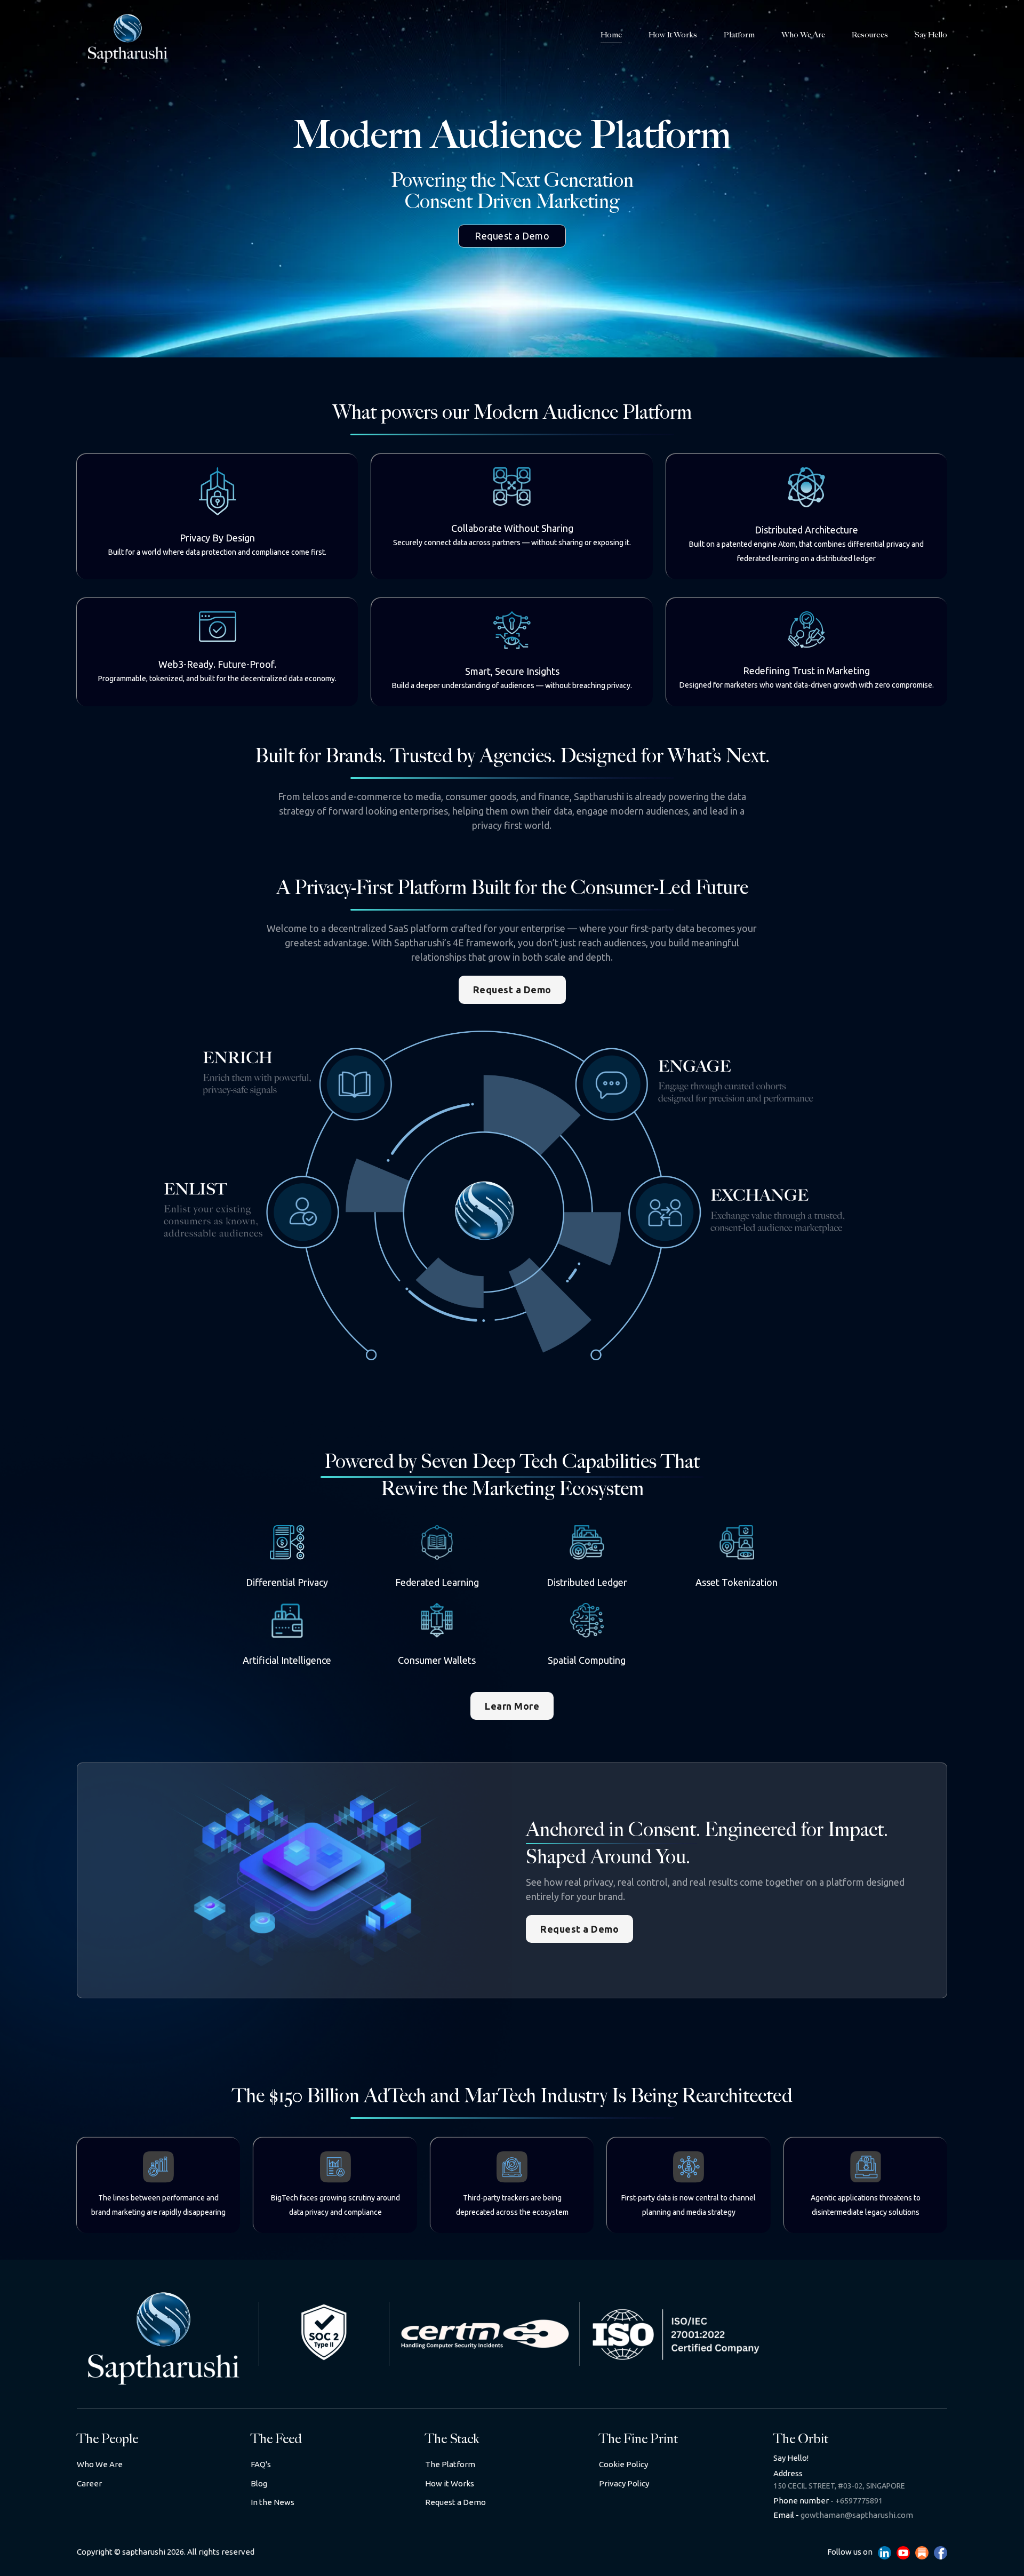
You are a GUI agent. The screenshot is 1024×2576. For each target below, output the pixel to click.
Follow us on (850, 2552)
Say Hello (931, 35)
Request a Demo (512, 236)
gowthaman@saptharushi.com (843, 2515)
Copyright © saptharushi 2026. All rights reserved (166, 2552)
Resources (870, 35)
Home (611, 35)
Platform (739, 35)
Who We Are (803, 35)
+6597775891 (828, 2501)
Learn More (512, 1706)
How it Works (673, 35)
